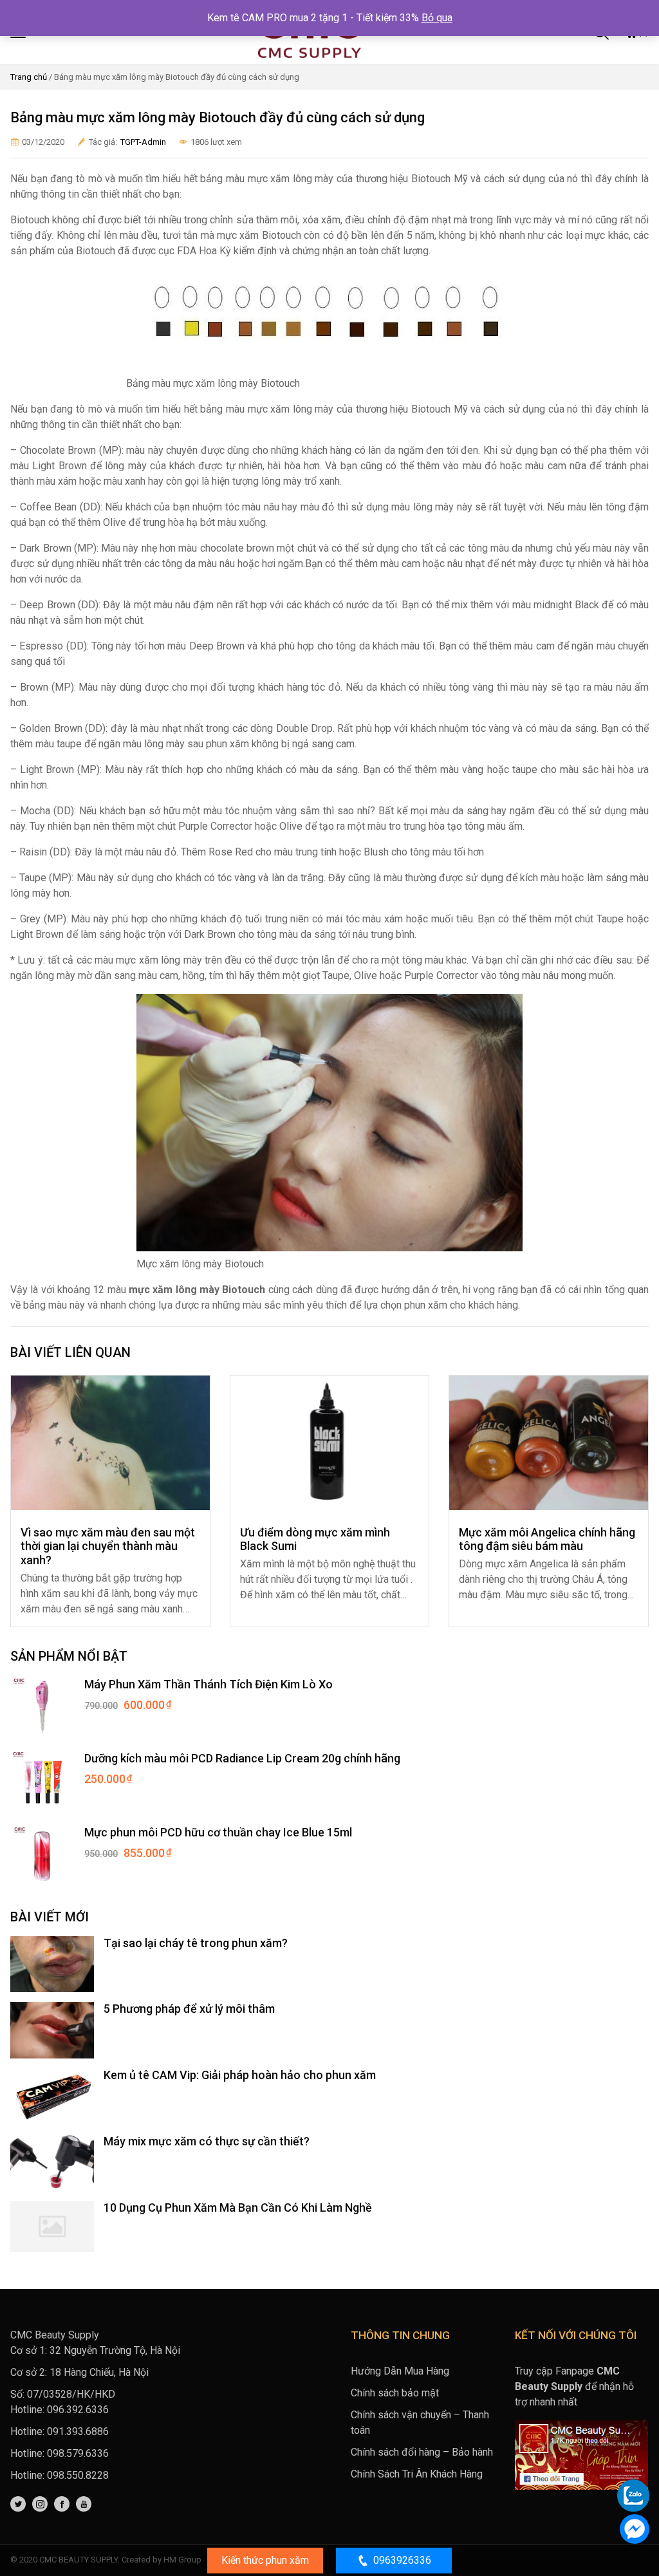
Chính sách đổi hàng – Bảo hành (422, 2452)
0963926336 (402, 2560)
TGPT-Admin (143, 142)
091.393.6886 (78, 2431)
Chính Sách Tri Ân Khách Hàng (417, 2474)
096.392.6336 (78, 2410)
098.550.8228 (78, 2475)
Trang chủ (29, 77)
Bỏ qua (437, 18)
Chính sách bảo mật (395, 2393)
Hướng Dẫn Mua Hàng (400, 2371)
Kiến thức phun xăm (265, 2560)
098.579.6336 (78, 2453)
